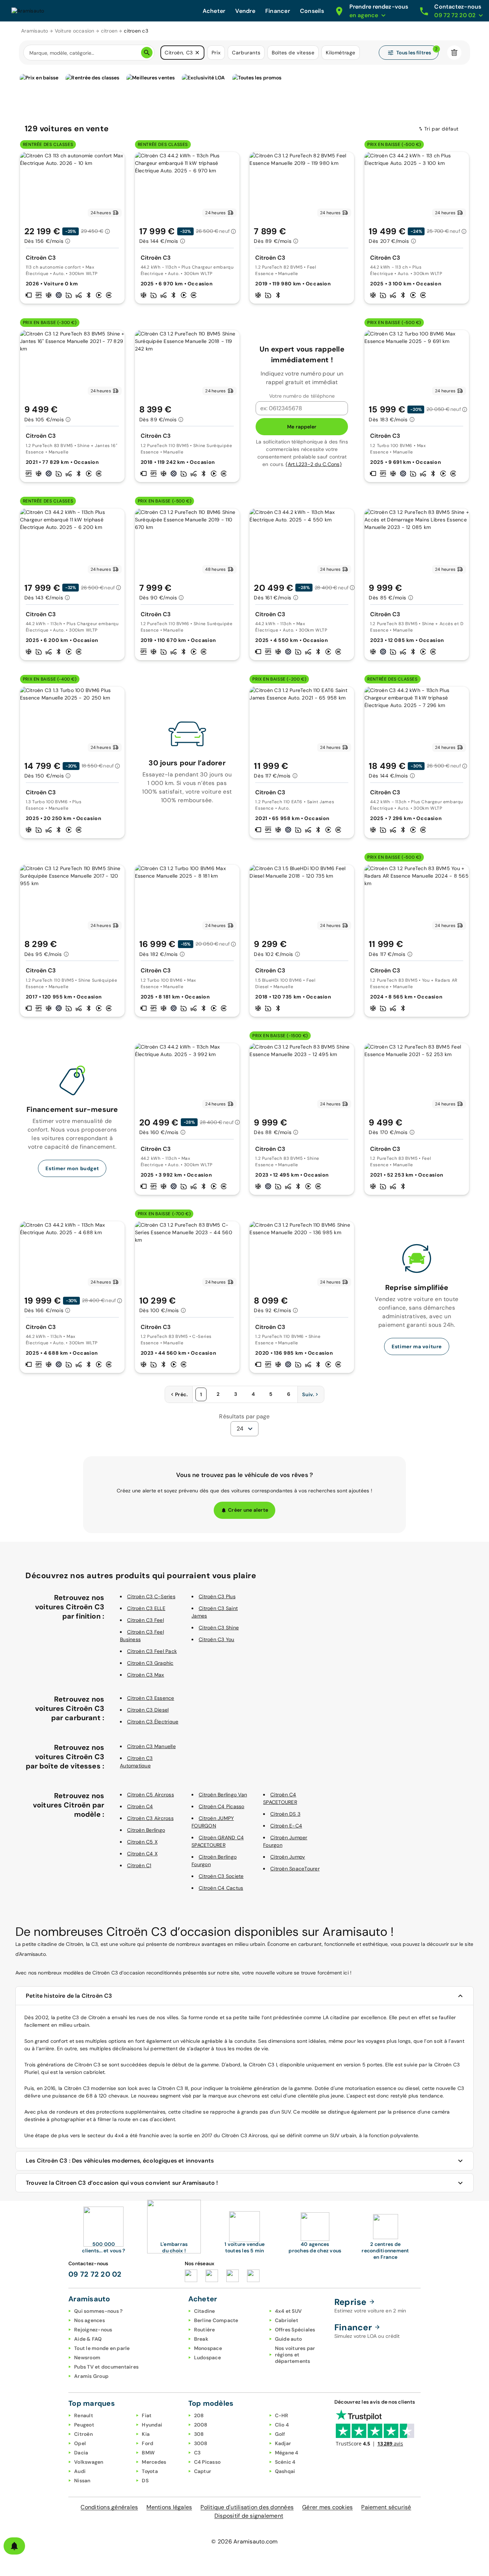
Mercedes (154, 2462)
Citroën (83, 2434)
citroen (109, 31)
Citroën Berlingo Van (223, 1795)
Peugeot (84, 2425)
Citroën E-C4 (286, 1826)
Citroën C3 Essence (151, 1698)
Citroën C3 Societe (221, 1876)
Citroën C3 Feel (146, 1620)
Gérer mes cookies (327, 2507)
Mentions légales (169, 2507)
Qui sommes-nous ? (98, 2311)
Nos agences (89, 2320)
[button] (197, 53)
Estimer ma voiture (417, 1346)
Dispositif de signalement (249, 2516)
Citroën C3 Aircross (150, 1818)
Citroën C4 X (142, 1854)
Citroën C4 (140, 1806)
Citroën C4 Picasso (222, 1806)
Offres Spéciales (295, 2330)
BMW (148, 2453)
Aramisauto (35, 31)
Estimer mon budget (72, 1168)
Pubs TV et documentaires (106, 2367)
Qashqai (285, 2471)
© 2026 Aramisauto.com (244, 2541)
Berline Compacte (216, 2320)
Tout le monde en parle (102, 2348)
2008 (201, 2425)
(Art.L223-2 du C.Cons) (314, 464)
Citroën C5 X (142, 1842)
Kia (146, 2434)
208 (199, 2415)
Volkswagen (89, 2462)
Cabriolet (287, 2320)
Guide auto (289, 2339)
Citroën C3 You (217, 1639)
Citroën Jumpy (288, 1857)
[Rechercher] (147, 53)
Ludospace (207, 2357)
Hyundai (152, 2425)
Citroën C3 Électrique (153, 1722)
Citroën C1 (139, 1865)
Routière (205, 2330)
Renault (84, 2415)
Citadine (205, 2311)
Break (201, 2339)
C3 (197, 2453)
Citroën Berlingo (146, 1830)
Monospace (208, 2348)
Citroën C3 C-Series (151, 1596)
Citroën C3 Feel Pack (152, 1651)
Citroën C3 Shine (219, 1628)
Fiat (147, 2415)
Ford (147, 2443)
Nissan (82, 2481)
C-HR (282, 2415)
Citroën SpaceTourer (295, 1869)
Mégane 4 (287, 2453)
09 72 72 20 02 (95, 2274)
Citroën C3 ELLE (146, 1608)
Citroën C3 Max (146, 1675)
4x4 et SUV (289, 2311)
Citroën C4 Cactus (221, 1888)
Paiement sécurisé (386, 2507)
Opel (80, 2443)
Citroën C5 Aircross (151, 1795)
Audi (80, 2471)
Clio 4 (282, 2425)
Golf (280, 2434)
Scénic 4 (285, 2462)
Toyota (150, 2471)
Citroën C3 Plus (217, 1596)
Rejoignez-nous (93, 2330)
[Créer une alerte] (14, 2546)
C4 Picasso (207, 2462)
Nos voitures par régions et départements (295, 2355)
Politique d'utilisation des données (247, 2507)
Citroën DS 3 (285, 1814)
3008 (201, 2443)
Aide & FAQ (88, 2339)
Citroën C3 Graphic (150, 1663)
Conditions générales (109, 2507)
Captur (203, 2471)
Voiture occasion (75, 31)
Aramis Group (91, 2376)
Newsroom (87, 2357)
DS (145, 2481)
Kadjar (283, 2443)
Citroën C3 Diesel (148, 1710)
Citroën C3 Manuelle (151, 1746)
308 (199, 2434)
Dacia (81, 2453)
